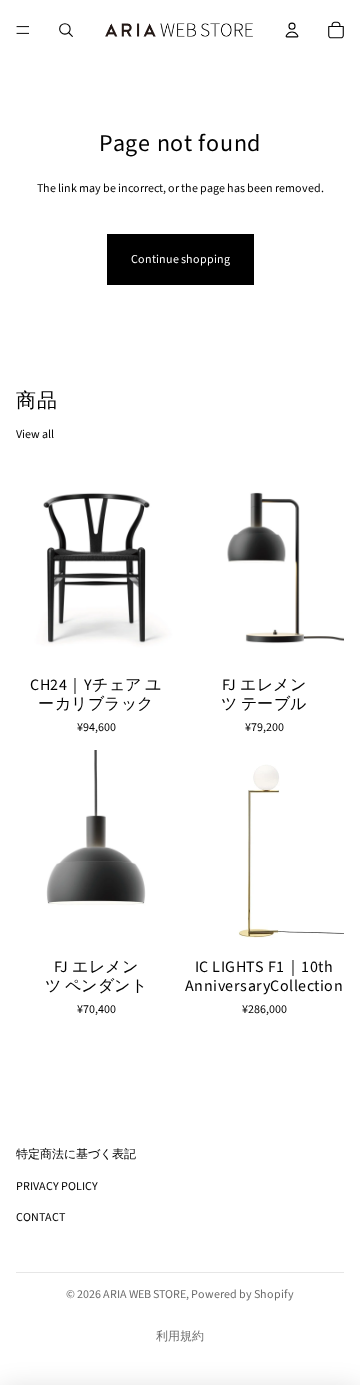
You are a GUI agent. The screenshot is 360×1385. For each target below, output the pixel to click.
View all (35, 434)
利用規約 (180, 1336)
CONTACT (40, 1217)
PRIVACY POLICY (57, 1186)
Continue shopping (180, 259)
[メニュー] (23, 30)
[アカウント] (292, 30)
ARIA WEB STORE (144, 1294)
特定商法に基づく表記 (76, 1154)
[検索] (66, 30)
